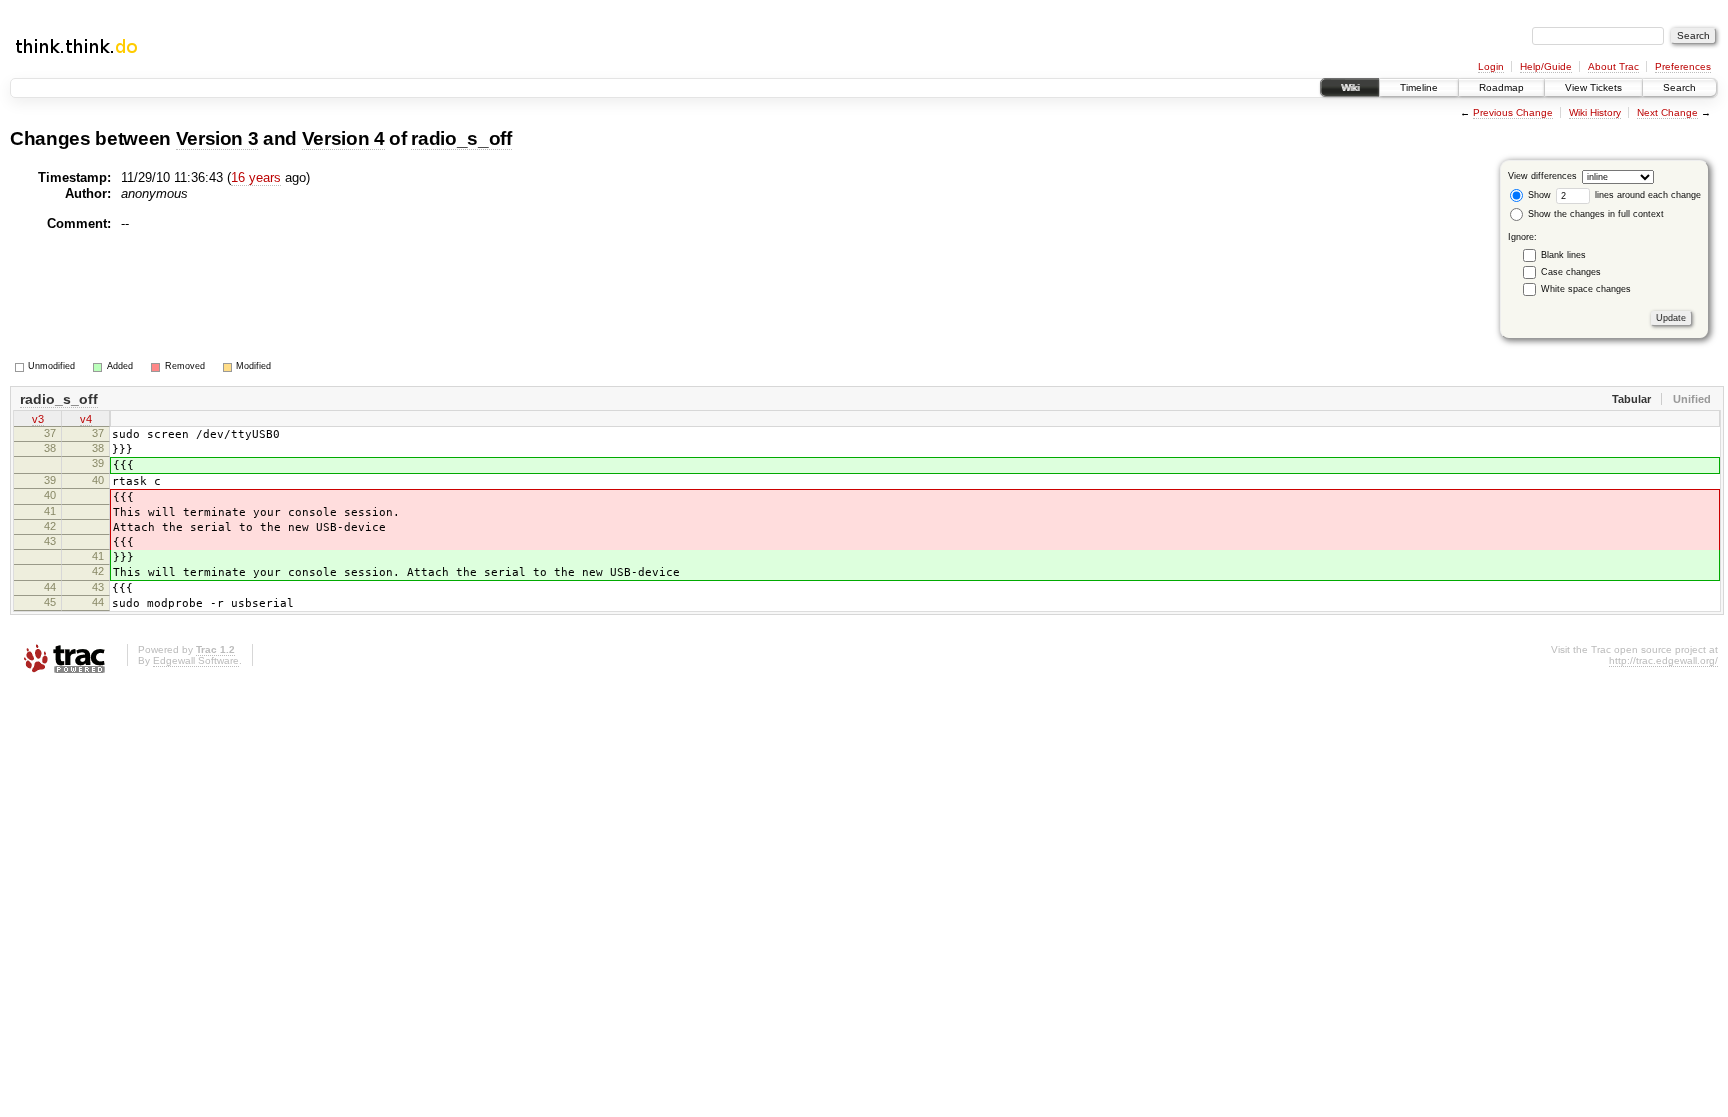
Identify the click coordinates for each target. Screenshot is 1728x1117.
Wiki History (1595, 112)
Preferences (1683, 66)
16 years (256, 177)
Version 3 (217, 138)
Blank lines (1563, 255)
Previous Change (1513, 112)
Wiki (1350, 87)
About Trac (1613, 66)
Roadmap (1501, 87)
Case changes (1571, 272)
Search (1679, 87)
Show (1538, 195)
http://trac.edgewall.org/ (1663, 660)
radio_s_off (461, 138)
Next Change (1667, 112)
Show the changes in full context (1594, 214)
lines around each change (1646, 195)
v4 (86, 419)
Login (1491, 66)
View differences (1542, 176)
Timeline (1419, 87)
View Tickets (1593, 87)
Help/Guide (1546, 66)
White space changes (1586, 289)
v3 (38, 419)
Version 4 (343, 138)
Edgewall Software (196, 660)
